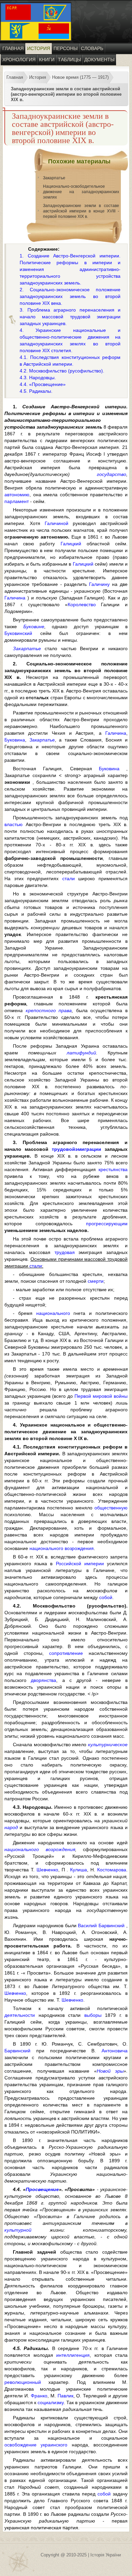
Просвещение (42, 2189)
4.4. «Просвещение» (43, 384)
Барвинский (17, 2051)
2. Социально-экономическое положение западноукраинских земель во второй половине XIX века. (70, 296)
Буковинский (18, 633)
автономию (17, 495)
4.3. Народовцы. (38, 378)
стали (69, 879)
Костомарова (112, 1870)
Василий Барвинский (101, 1925)
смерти (96, 1281)
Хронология (19, 60)
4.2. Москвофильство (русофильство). (62, 371)
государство (112, 474)
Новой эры (110, 2071)
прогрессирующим (107, 1224)
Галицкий (71, 544)
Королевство (82, 605)
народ (11, 1827)
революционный (23, 2382)
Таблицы (69, 60)
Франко (39, 2396)
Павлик (65, 2396)
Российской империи (80, 1564)
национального (53, 1313)
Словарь (92, 48)
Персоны (65, 48)
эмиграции (88, 1149)
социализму (51, 2402)
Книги (47, 60)
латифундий (81, 1053)
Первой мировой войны (101, 1396)
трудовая (65, 1252)
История (39, 48)
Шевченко (47, 1870)
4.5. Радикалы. (36, 391)
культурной (18, 2230)
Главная (13, 48)
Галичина (15, 598)
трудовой (63, 1149)
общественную (111, 1508)
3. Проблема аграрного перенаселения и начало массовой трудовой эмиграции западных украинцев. (70, 317)
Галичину (99, 584)
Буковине (34, 626)
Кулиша (79, 1870)
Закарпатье (54, 178)
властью (14, 824)
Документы (99, 60)
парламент (17, 501)
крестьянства (113, 1169)
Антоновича (115, 2051)
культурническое (108, 1745)
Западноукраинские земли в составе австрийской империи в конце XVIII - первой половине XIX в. (81, 211)
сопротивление (66, 1653)
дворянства (43, 1680)
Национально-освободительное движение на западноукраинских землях (81, 192)
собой (106, 1597)
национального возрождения (62, 1548)
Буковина (15, 740)
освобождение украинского (36, 2445)
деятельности (20, 2015)
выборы (93, 2015)
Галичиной (57, 523)
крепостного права (49, 1010)
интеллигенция (73, 2355)
